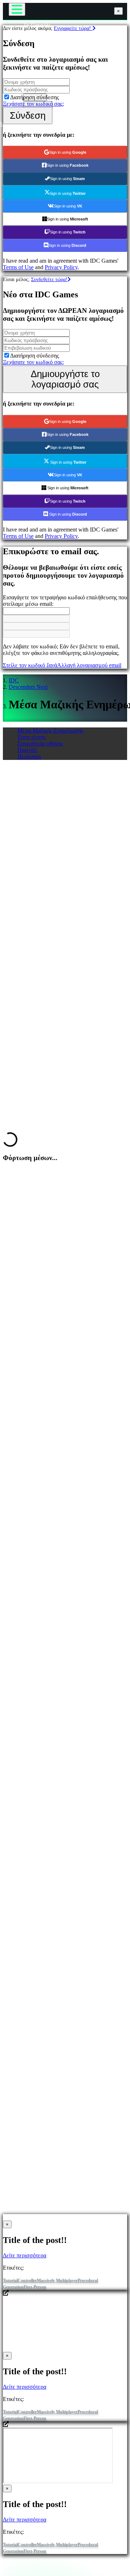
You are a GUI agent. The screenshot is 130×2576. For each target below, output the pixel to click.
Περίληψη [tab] (29, 756)
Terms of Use (18, 267)
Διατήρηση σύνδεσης (34, 97)
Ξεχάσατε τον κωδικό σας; (33, 104)
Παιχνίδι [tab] (27, 750)
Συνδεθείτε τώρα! (49, 279)
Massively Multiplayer (57, 2280)
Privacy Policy (61, 267)
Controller (27, 2280)
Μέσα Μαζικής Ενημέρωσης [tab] (50, 731)
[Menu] (17, 9)
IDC (14, 680)
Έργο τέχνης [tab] (32, 737)
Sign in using (68, 152)
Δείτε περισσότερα (25, 2255)
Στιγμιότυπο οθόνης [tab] (40, 744)
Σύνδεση (28, 115)
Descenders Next (28, 687)
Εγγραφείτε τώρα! (73, 28)
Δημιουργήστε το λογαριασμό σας (65, 379)
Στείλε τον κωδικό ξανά (30, 665)
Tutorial (10, 2280)
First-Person (35, 2287)
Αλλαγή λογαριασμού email (89, 665)
